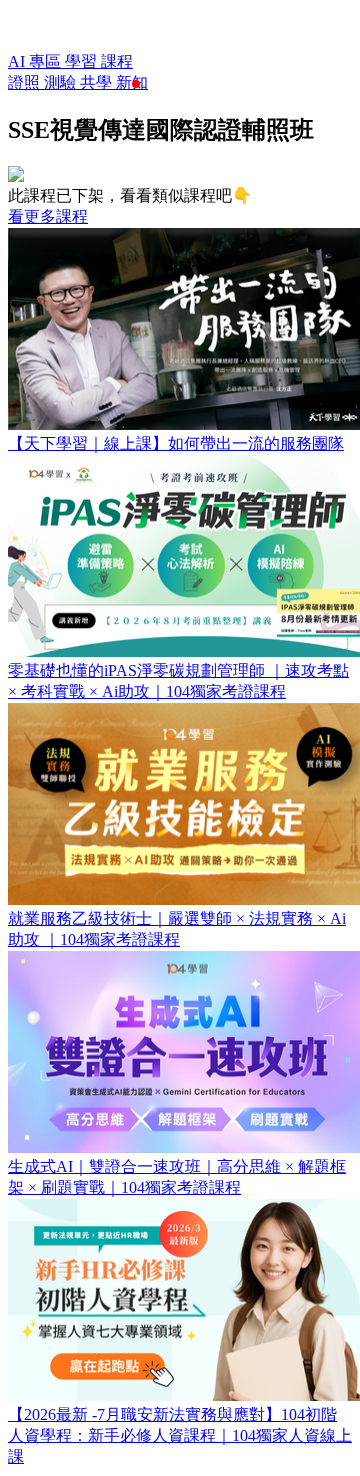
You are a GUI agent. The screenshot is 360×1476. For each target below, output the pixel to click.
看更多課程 (48, 216)
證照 (26, 82)
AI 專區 (36, 61)
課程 (117, 61)
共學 (98, 82)
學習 (83, 61)
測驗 (62, 82)
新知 (132, 82)
